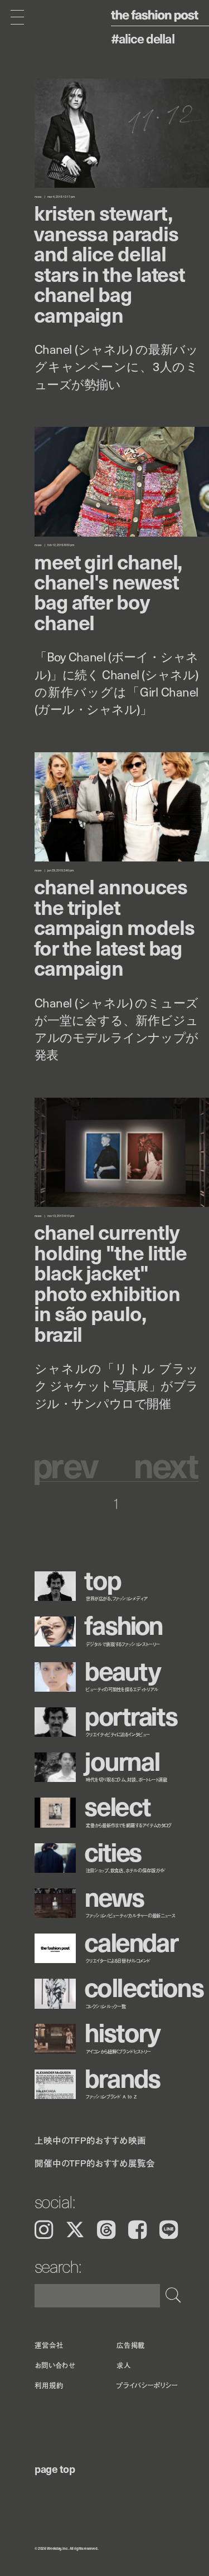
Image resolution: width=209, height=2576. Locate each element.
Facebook (137, 2230)
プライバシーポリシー (147, 2385)
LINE (169, 2230)
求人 (124, 2365)
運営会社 (49, 2345)
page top (55, 2468)
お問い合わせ (55, 2365)
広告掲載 (131, 2345)
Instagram (44, 2230)
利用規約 (49, 2385)
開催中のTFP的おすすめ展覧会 (95, 2163)
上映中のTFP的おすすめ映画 (90, 2140)
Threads (106, 2230)
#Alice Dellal (143, 38)
